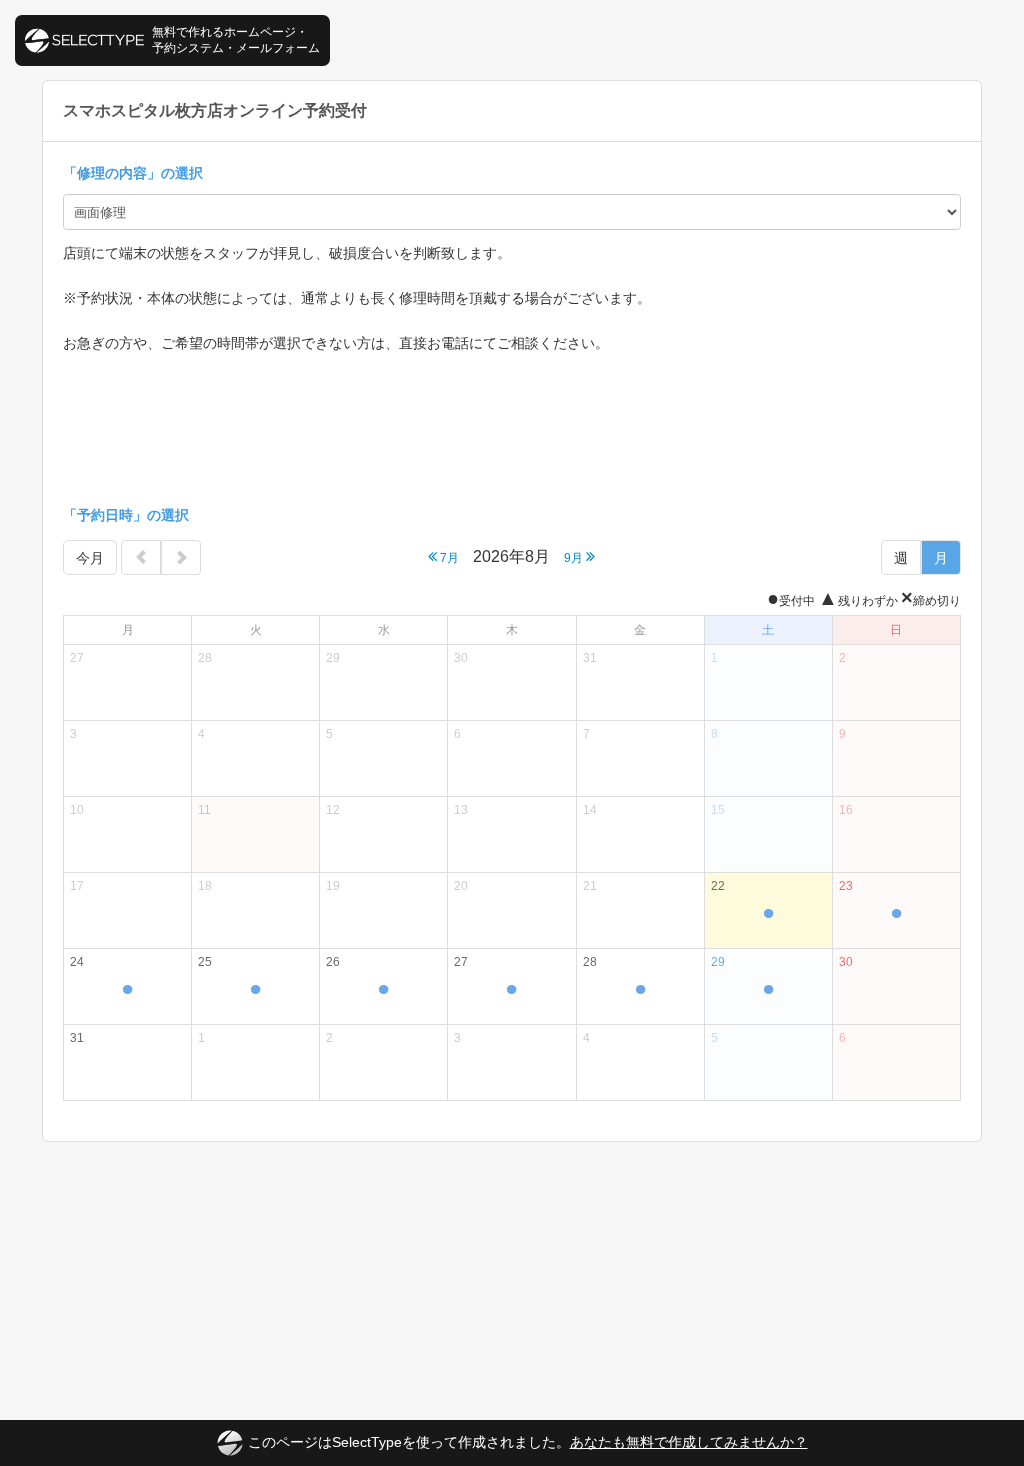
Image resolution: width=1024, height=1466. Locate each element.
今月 (90, 558)
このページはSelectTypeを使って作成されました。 (528, 1442)
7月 (448, 558)
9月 (575, 558)
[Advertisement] (512, 429)
